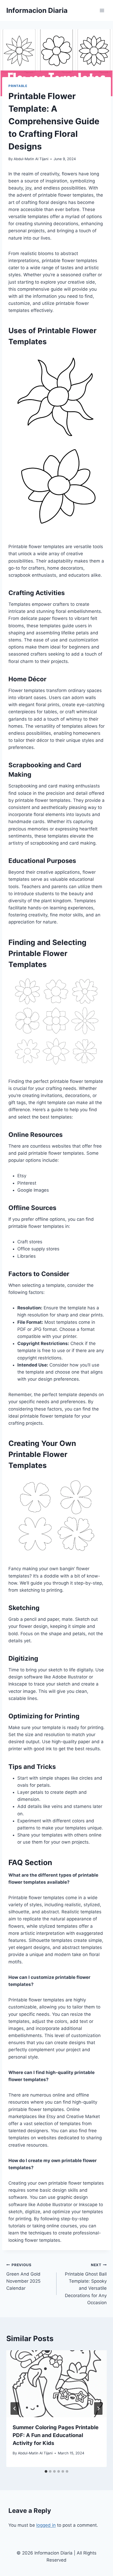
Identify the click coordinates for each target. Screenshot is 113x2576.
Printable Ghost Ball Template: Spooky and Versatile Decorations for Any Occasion (86, 2284)
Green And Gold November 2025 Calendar (23, 2277)
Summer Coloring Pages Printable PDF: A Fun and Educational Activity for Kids (56, 2435)
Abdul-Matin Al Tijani (31, 159)
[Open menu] (102, 10)
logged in (46, 2525)
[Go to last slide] (15, 2408)
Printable (18, 86)
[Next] (98, 2408)
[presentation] (56, 2384)
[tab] (46, 2471)
